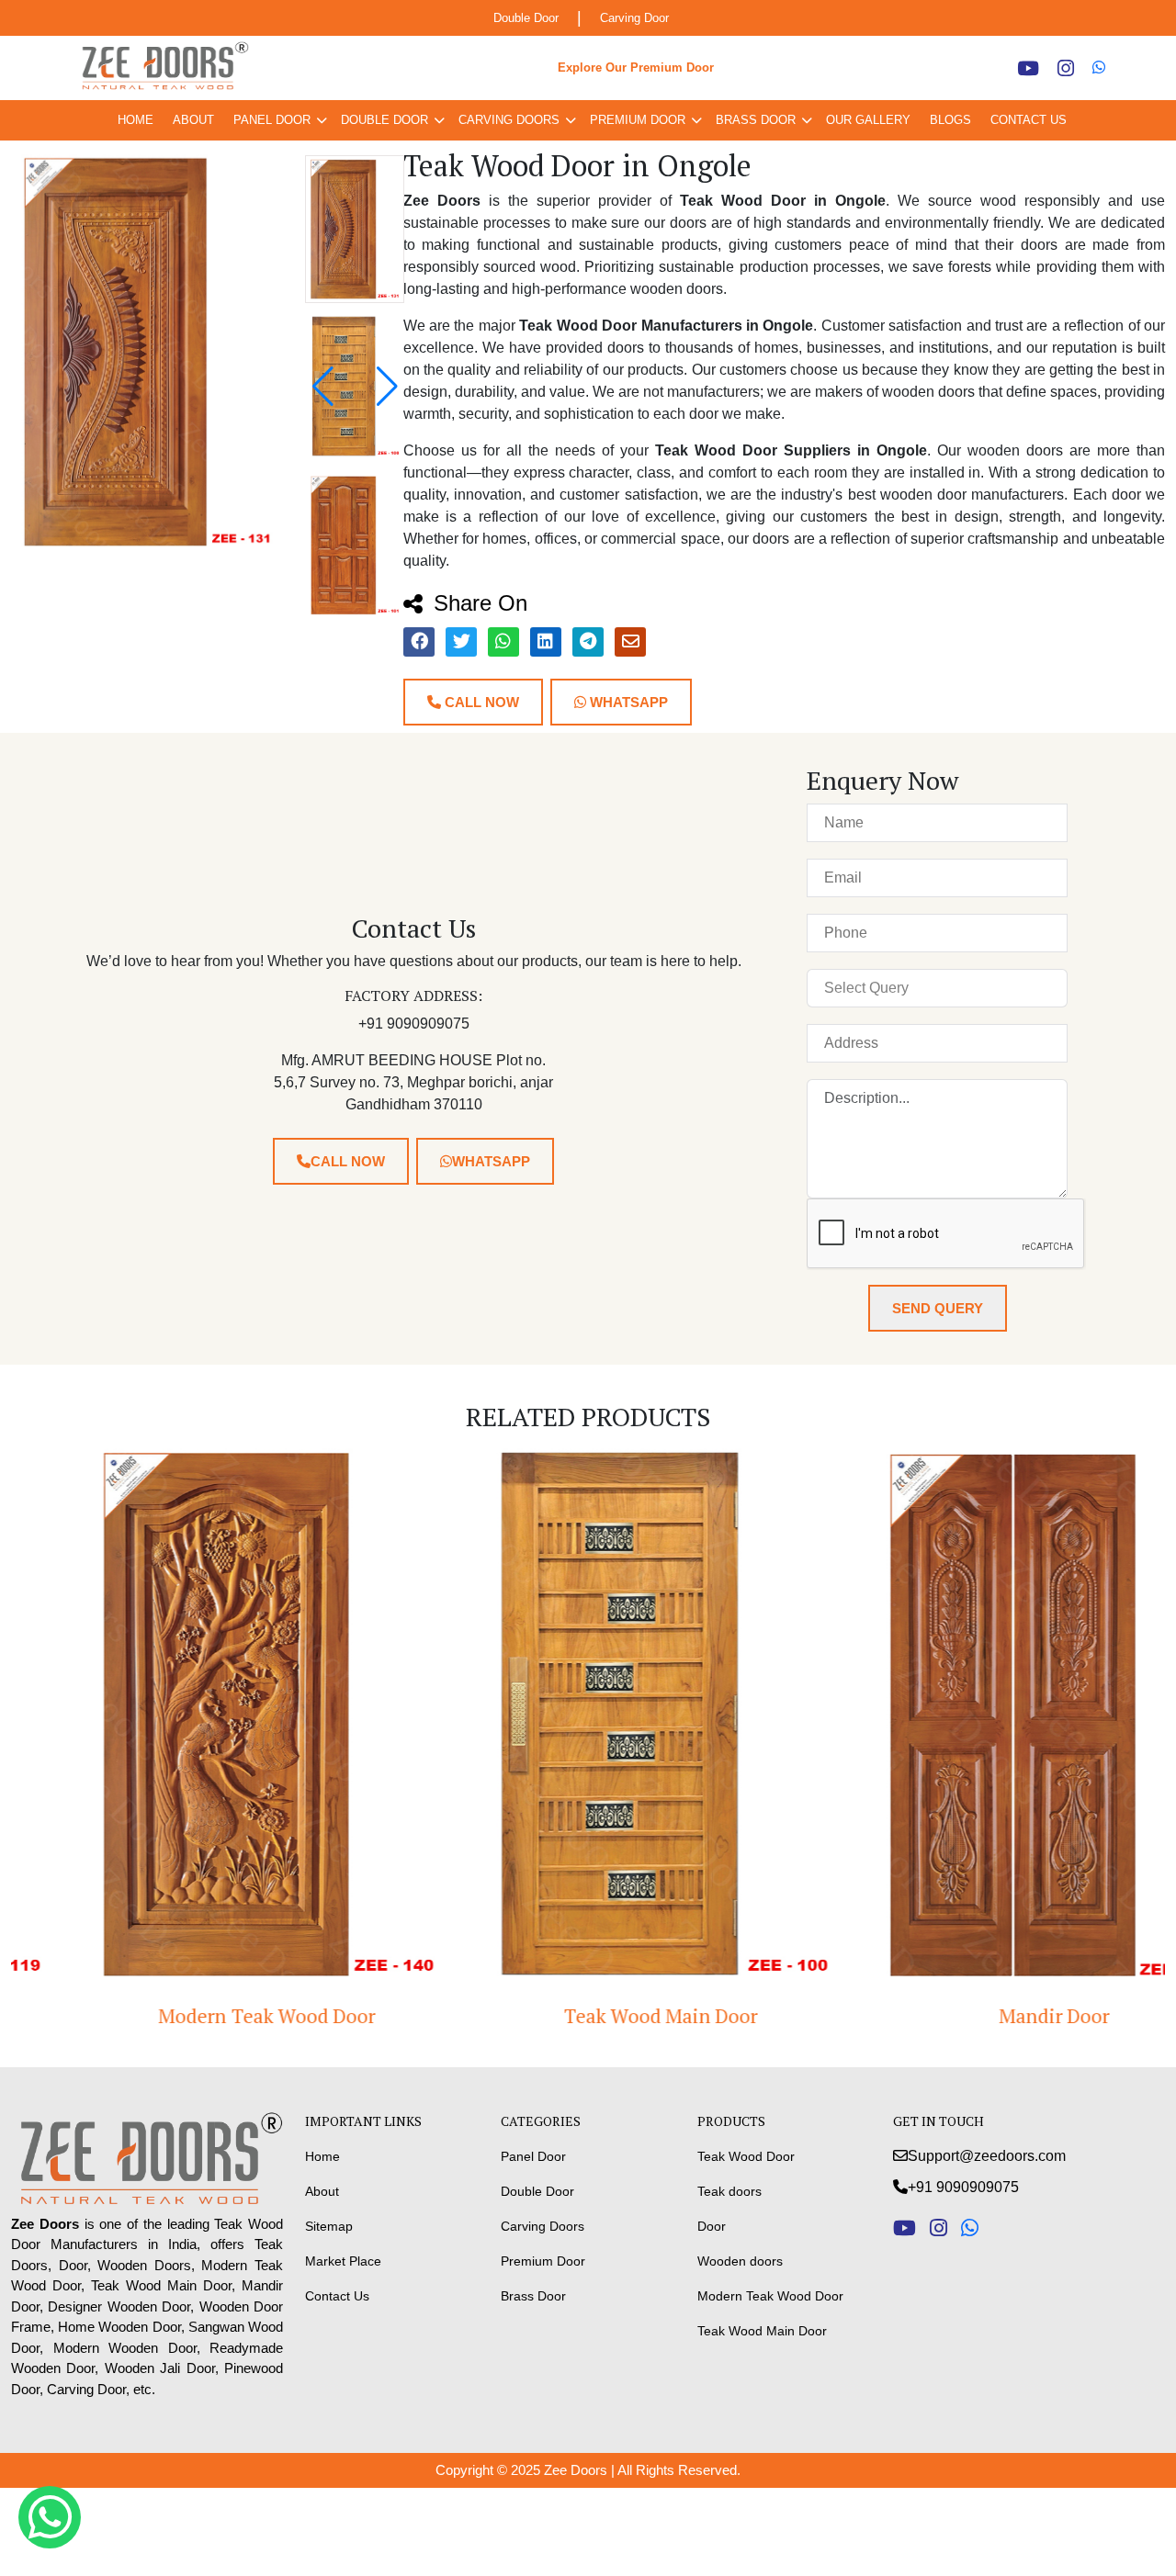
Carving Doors (509, 120)
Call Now (480, 702)
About (193, 120)
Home (136, 120)
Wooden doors (740, 2261)
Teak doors (729, 2191)
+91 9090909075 (963, 2187)
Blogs (950, 120)
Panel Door (272, 120)
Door (712, 2226)
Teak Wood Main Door (588, 2016)
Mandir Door (982, 2016)
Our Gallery (868, 120)
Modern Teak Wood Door (194, 2016)
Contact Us (1029, 120)
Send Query (938, 1308)
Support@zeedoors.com (987, 2156)
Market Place (343, 2261)
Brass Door (756, 120)
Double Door (526, 18)
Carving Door (634, 18)
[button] (387, 387)
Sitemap (329, 2226)
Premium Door (638, 120)
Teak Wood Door (746, 2156)
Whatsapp (627, 702)
